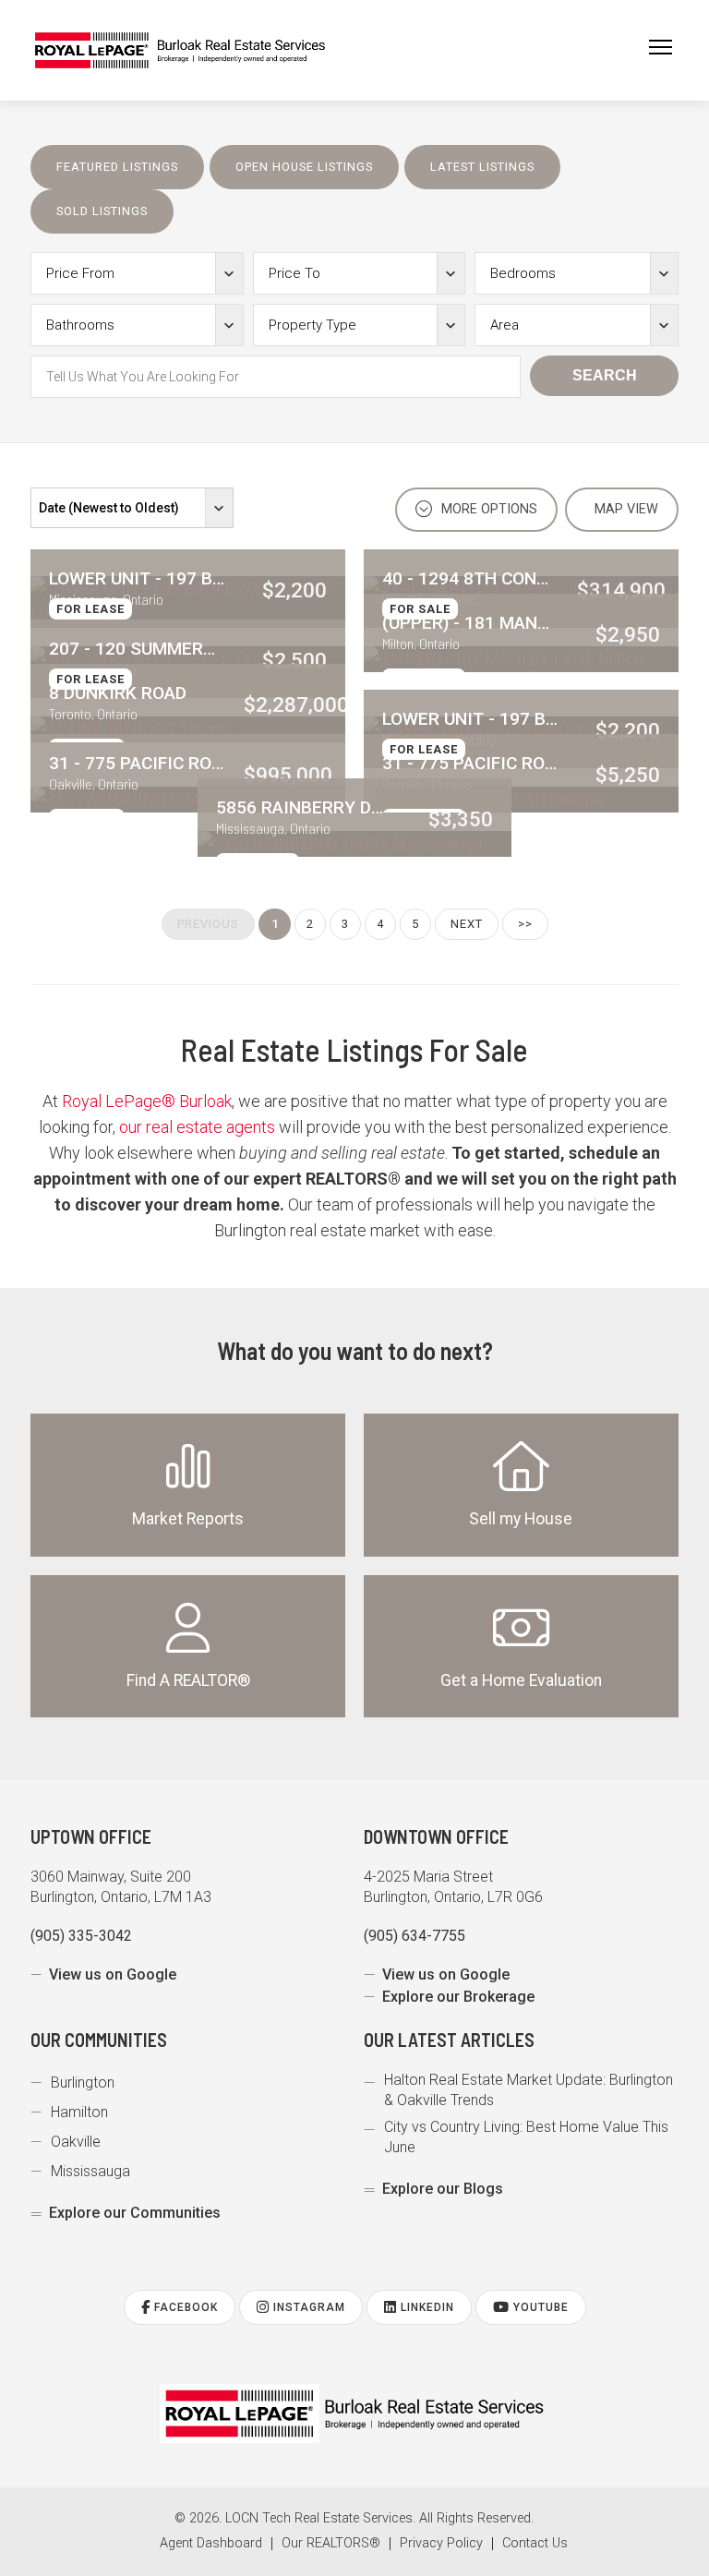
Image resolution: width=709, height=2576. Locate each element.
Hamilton (79, 2112)
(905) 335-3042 (81, 1936)
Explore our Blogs (443, 2189)
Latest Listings (482, 167)
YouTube (539, 2307)
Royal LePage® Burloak (147, 1101)
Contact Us (535, 2544)
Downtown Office (436, 1836)
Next (467, 924)
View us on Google (113, 1974)
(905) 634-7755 (415, 1936)
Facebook (184, 2307)
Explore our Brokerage (458, 1997)
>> (525, 924)
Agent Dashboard (211, 2544)
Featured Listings (117, 167)
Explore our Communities (135, 2213)
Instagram (307, 2307)
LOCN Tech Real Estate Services (319, 2518)
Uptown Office (91, 1836)
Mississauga (90, 2171)
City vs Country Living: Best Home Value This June (526, 2137)
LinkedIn (426, 2307)
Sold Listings (102, 211)
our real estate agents (197, 1127)
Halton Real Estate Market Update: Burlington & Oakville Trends (529, 2090)
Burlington (83, 2082)
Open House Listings (304, 167)
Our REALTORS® (331, 2544)
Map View (625, 509)
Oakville (76, 2142)
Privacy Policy (441, 2544)
